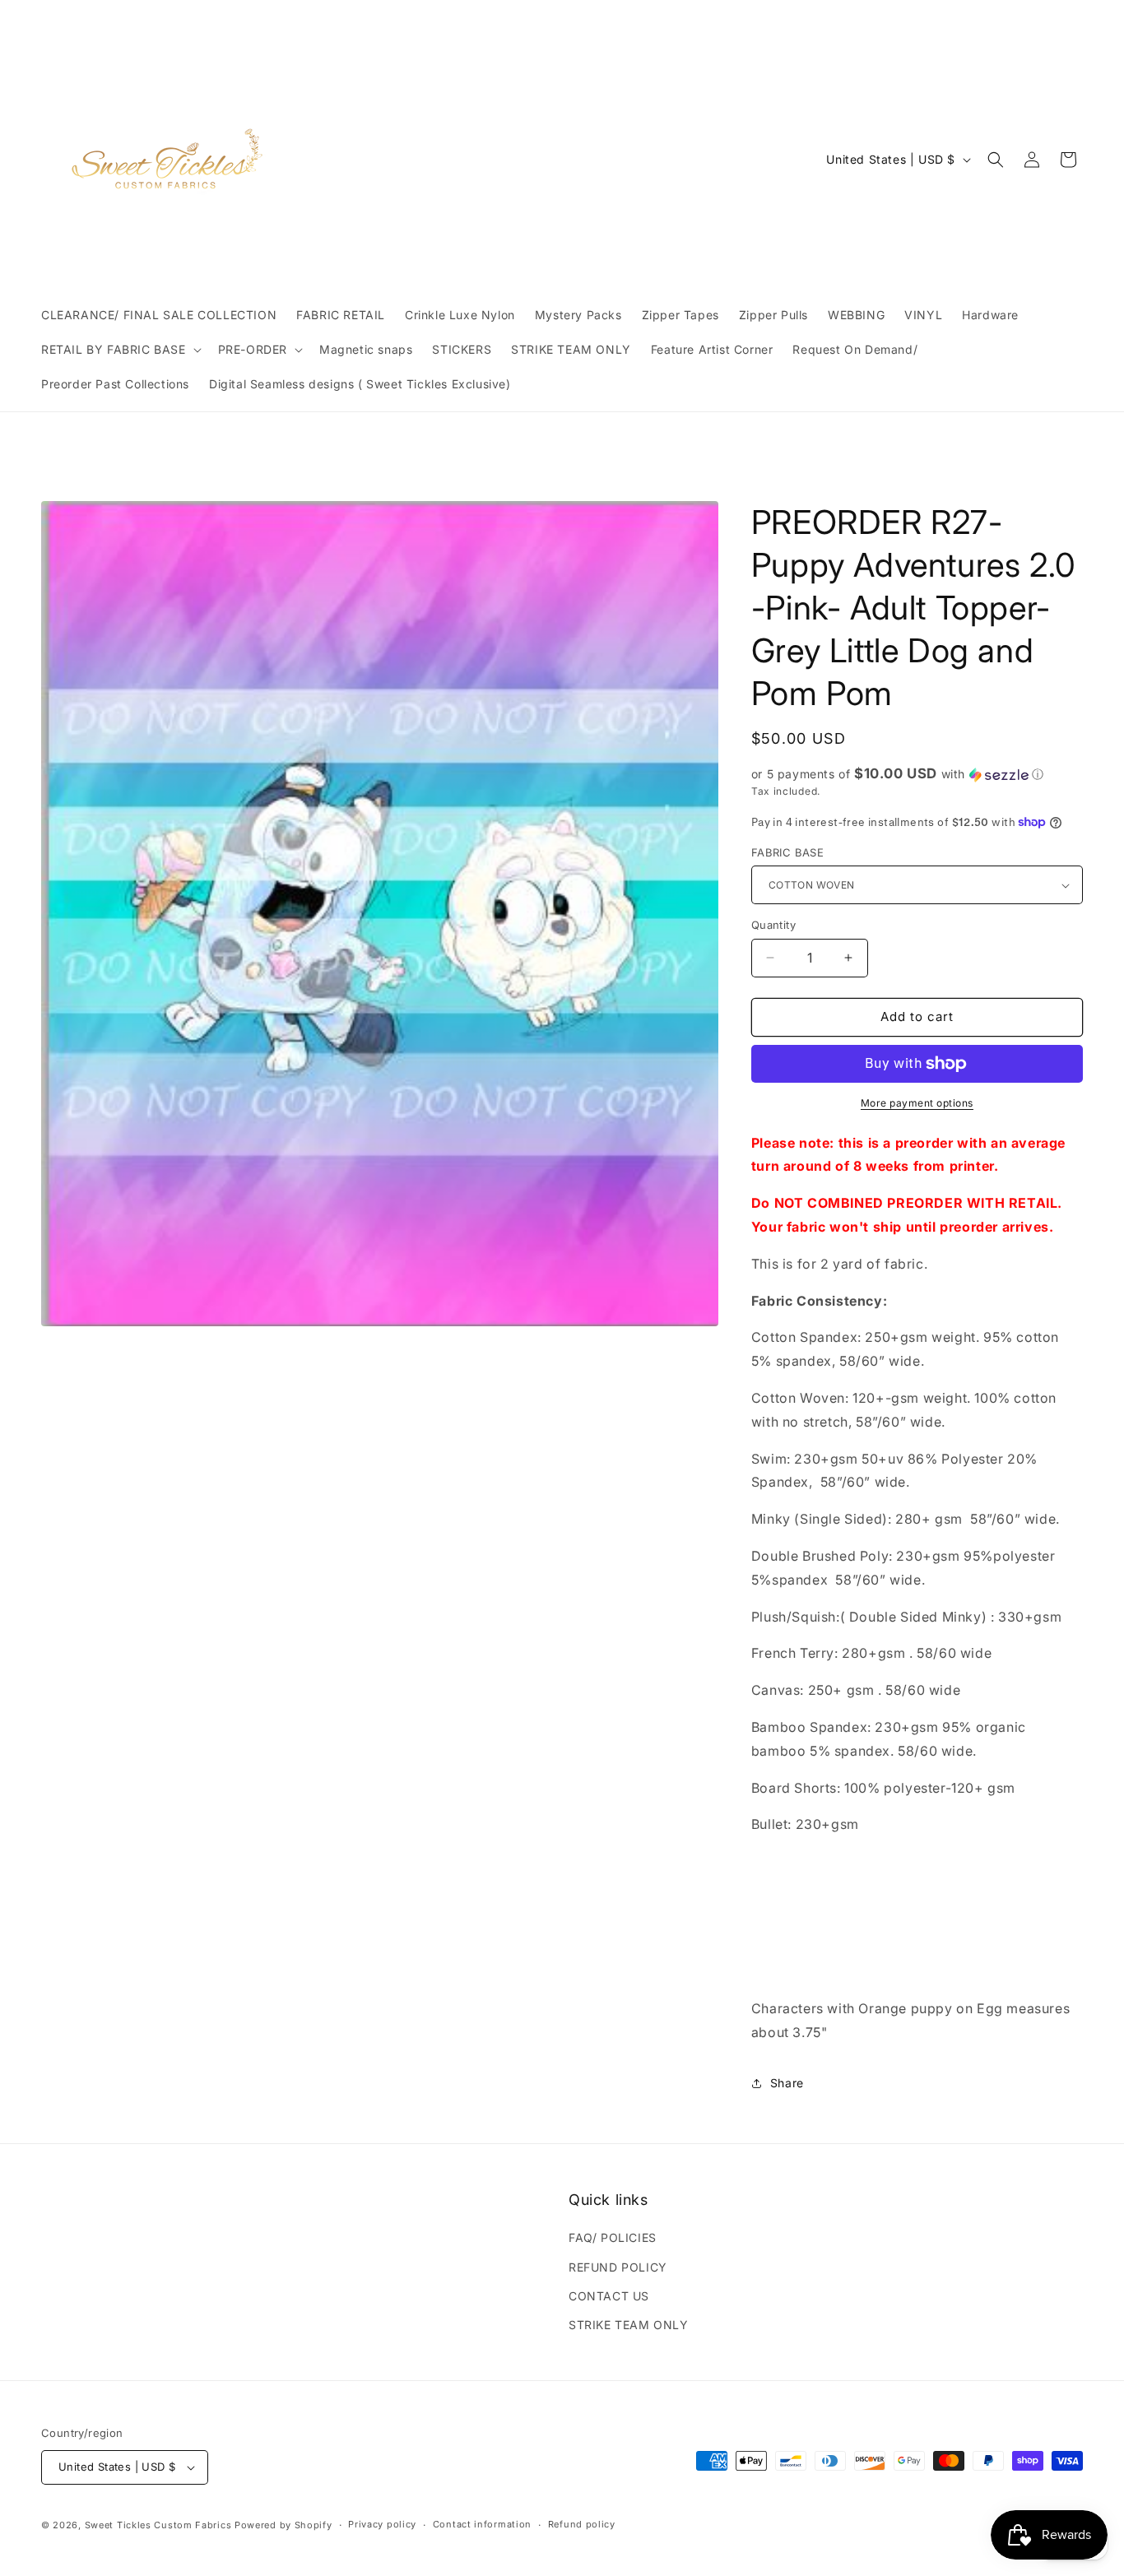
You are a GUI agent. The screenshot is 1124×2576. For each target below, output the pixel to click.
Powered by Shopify (283, 2525)
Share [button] (787, 2083)
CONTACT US (609, 2296)
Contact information (482, 2524)
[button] (120, 350)
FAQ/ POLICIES (613, 2237)
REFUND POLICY (618, 2267)
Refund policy (582, 2524)
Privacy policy (382, 2524)
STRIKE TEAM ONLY (629, 2325)
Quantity (773, 925)
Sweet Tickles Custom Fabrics (158, 2525)
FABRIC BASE (787, 852)
